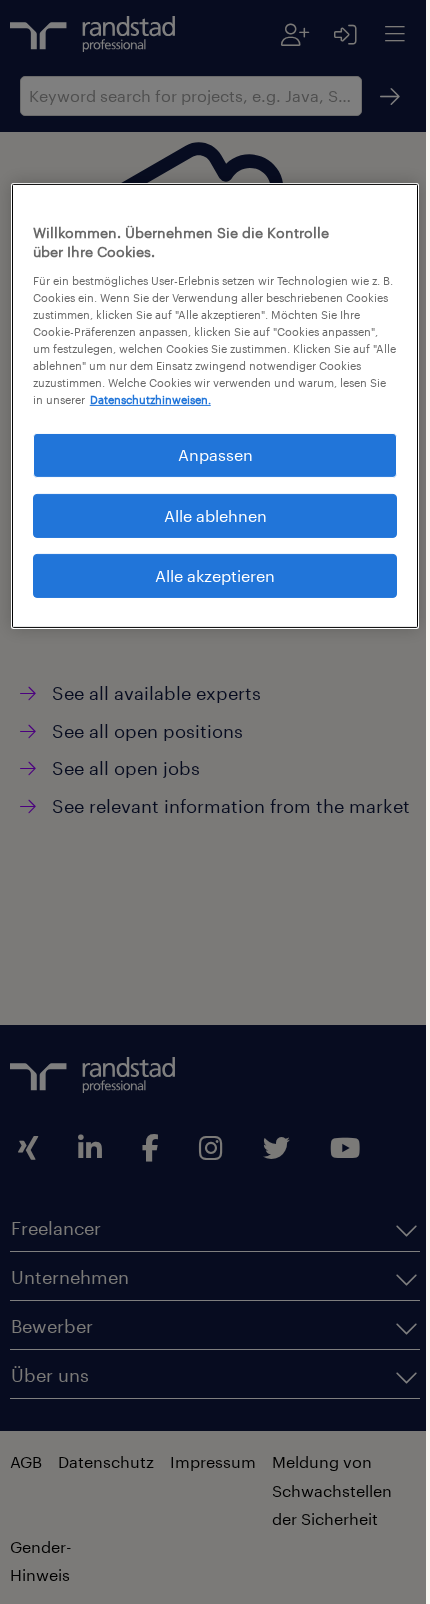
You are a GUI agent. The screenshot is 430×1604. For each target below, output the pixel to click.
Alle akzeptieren (208, 590)
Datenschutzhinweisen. (136, 414)
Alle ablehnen (207, 529)
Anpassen (207, 469)
